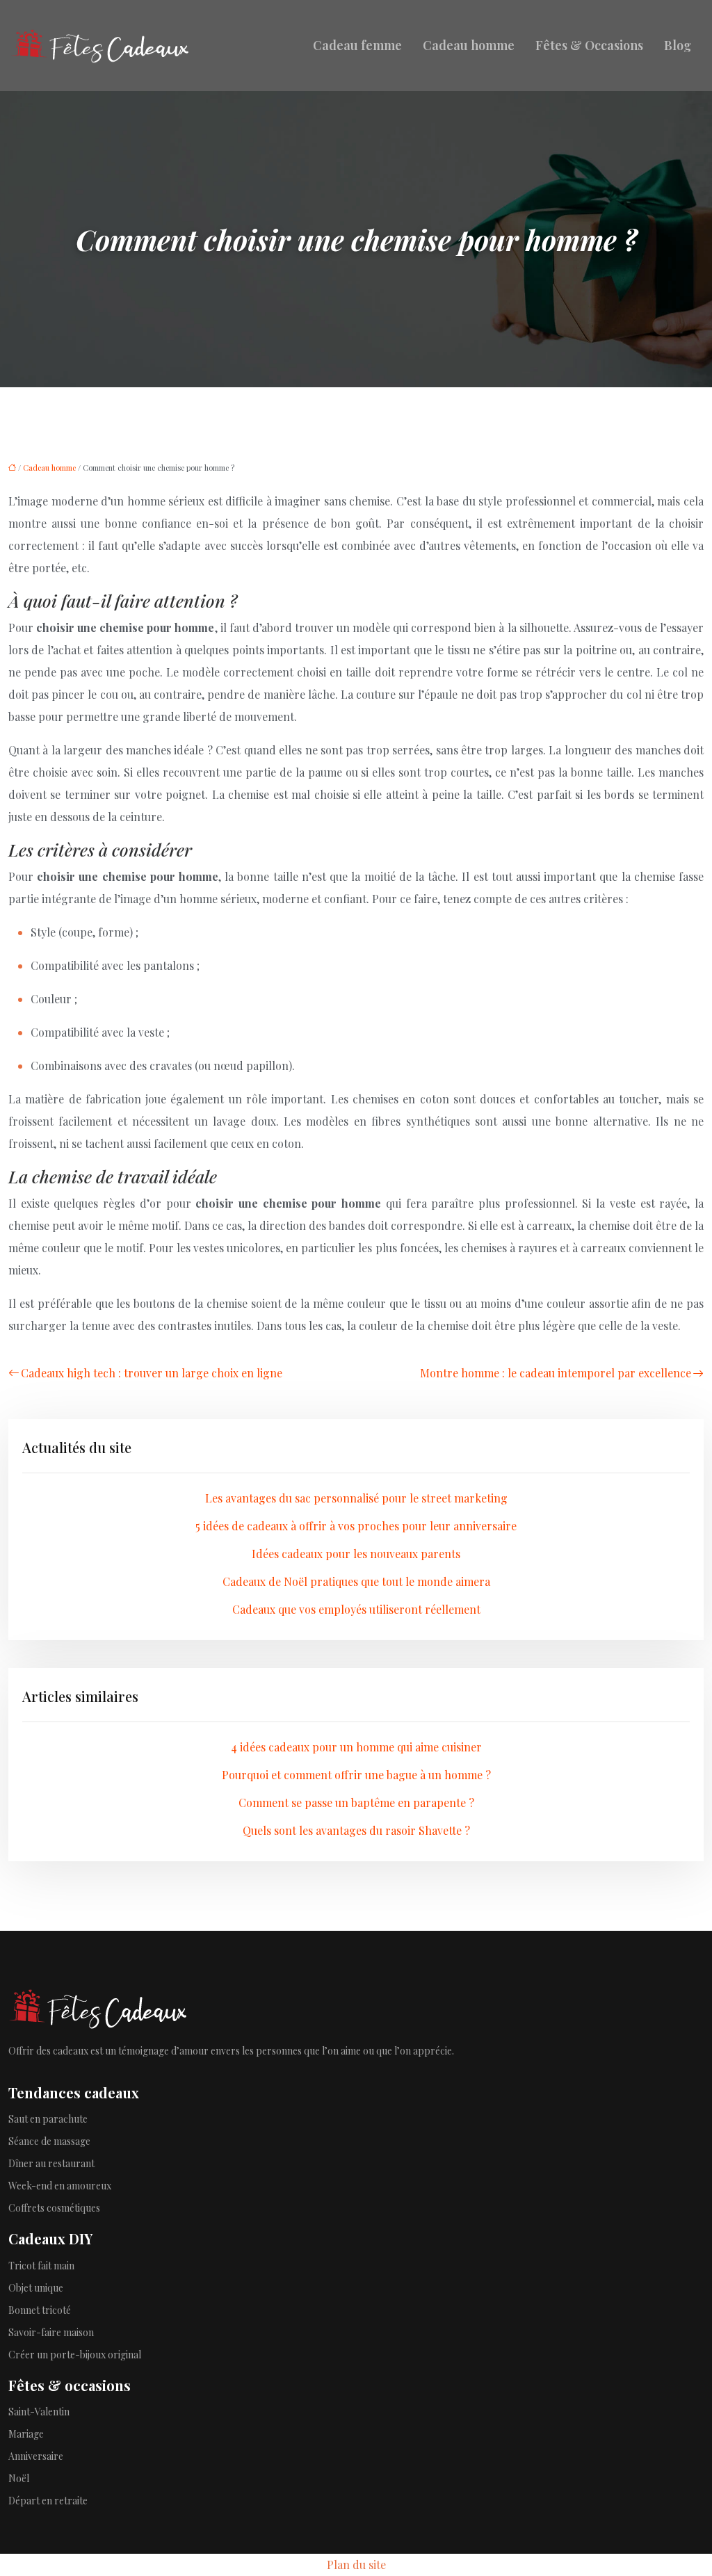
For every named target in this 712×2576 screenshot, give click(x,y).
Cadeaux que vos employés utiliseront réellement (356, 1609)
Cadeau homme (469, 45)
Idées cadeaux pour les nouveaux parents (356, 1554)
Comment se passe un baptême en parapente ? (356, 1803)
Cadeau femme (357, 45)
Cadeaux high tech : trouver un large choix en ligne (152, 1373)
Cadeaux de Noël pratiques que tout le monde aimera (356, 1581)
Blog (678, 45)
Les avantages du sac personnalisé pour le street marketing (356, 1498)
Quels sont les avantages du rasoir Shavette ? (356, 1830)
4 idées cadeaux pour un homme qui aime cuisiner (356, 1747)
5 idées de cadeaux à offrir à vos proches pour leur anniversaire (356, 1526)
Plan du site (356, 2565)
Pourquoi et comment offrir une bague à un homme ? (356, 1775)
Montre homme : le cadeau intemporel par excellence (556, 1373)
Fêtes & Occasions (589, 45)
